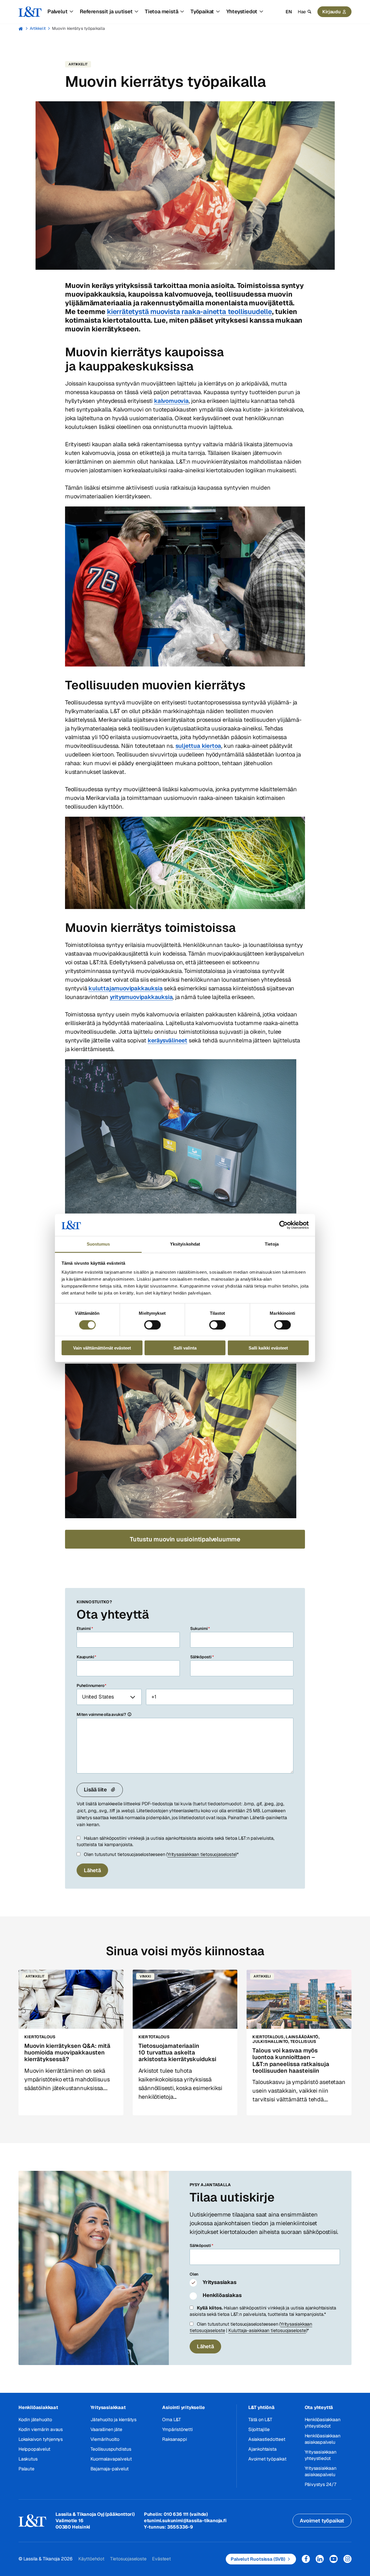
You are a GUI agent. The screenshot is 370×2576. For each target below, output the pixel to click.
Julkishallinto (270, 2041)
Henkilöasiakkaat (38, 2407)
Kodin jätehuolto (35, 2420)
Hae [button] (302, 12)
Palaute (26, 2469)
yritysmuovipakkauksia (141, 997)
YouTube (334, 2559)
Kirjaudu (332, 12)
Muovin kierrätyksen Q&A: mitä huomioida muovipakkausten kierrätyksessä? (67, 2052)
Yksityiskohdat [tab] (185, 1244)
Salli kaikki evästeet (268, 1348)
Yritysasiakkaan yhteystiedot (321, 2455)
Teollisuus (303, 2041)
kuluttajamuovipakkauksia (125, 988)
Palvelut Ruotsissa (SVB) (258, 2559)
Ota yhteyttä (319, 2407)
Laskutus (28, 2459)
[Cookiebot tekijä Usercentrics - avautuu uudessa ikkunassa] (283, 1225)
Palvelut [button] (57, 11)
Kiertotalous (40, 2037)
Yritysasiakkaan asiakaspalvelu (321, 2471)
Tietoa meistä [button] (161, 11)
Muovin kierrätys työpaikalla (78, 28)
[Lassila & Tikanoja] (30, 12)
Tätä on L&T (260, 2420)
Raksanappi (174, 2439)
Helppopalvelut (34, 2449)
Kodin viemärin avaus (41, 2429)
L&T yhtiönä (261, 2407)
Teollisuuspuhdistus (111, 2449)
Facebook (306, 2559)
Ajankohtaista (262, 2449)
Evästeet (161, 2559)
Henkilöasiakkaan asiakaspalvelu (323, 2439)
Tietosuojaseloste (128, 2559)
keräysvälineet (168, 1040)
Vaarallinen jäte (106, 2429)
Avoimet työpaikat (267, 2459)
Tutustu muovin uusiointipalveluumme (185, 1539)
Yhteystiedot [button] (242, 11)
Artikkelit (38, 28)
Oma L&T (172, 2420)
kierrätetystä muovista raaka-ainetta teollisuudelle (189, 312)
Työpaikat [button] (202, 11)
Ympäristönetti (177, 2429)
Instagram (347, 2559)
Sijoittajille (259, 2429)
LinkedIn (320, 2559)
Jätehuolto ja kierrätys (113, 2420)
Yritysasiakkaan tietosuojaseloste (201, 1854)
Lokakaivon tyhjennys (41, 2439)
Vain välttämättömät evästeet (102, 1348)
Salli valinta (185, 1348)
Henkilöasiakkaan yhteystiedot (323, 2423)
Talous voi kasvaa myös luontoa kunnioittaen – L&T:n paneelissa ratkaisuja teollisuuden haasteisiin (291, 2061)
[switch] (152, 1325)
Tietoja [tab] (272, 1244)
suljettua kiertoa (198, 746)
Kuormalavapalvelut (111, 2459)
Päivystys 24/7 (320, 2484)
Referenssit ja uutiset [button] (106, 11)
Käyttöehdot (91, 2559)
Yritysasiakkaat (108, 2407)
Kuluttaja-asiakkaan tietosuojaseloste (267, 2330)
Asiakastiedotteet (267, 2439)
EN (289, 12)
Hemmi (21, 29)
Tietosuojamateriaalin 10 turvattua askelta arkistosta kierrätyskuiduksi (177, 2052)
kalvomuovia (171, 401)
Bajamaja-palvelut (110, 2469)
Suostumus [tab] (98, 1244)
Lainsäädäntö (302, 2037)
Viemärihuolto (105, 2439)
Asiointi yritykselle (183, 2407)
